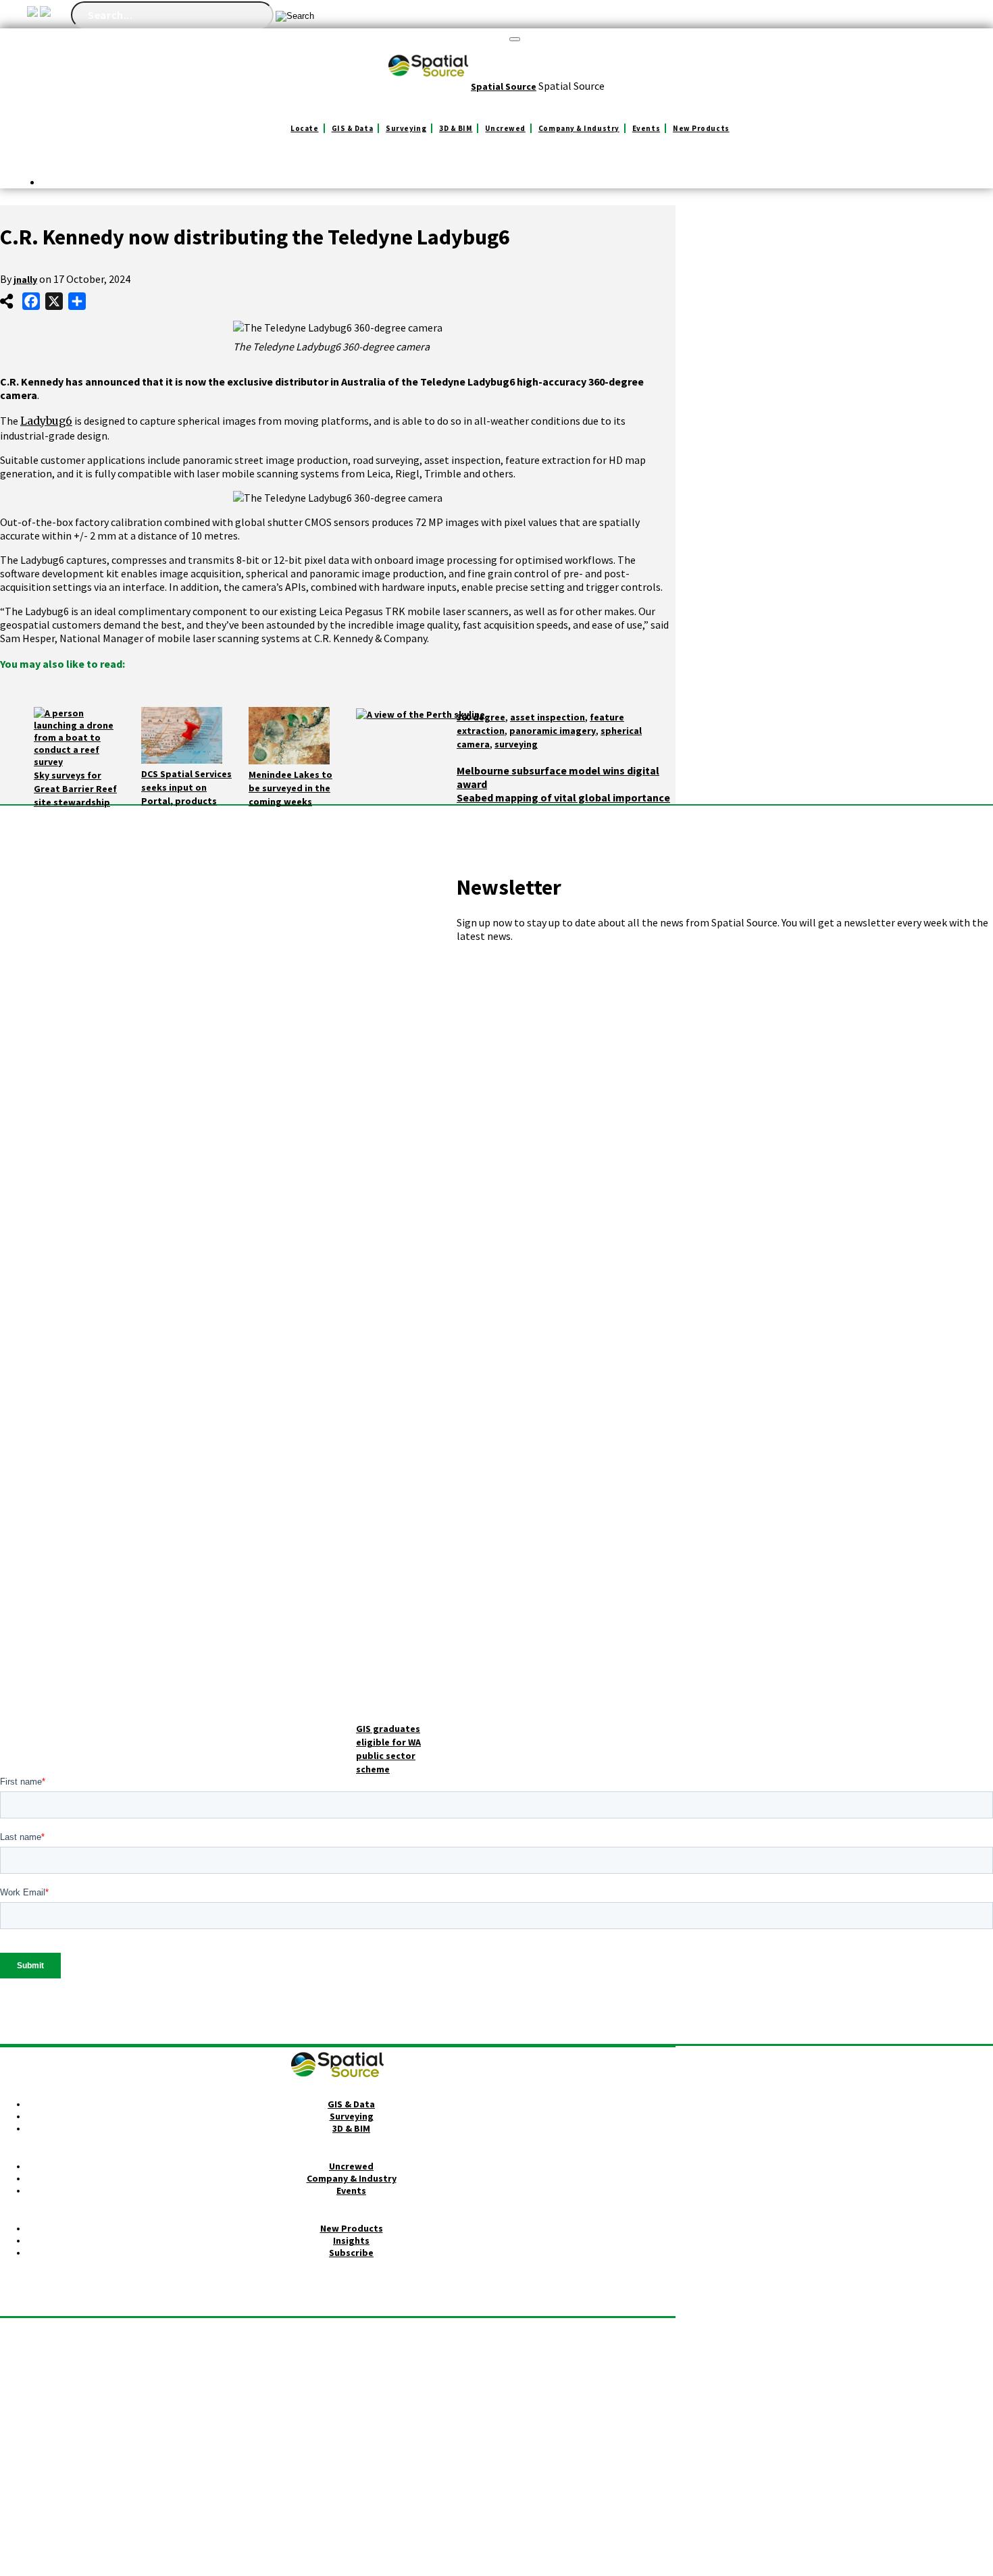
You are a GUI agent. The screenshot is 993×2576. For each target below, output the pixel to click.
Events (646, 128)
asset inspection (548, 717)
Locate (304, 128)
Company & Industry (579, 128)
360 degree (481, 717)
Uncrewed (505, 128)
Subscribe (351, 2253)
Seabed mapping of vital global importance (563, 797)
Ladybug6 (46, 421)
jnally (25, 280)
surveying (516, 744)
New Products (701, 128)
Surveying (406, 128)
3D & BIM (456, 128)
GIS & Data (353, 128)
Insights (351, 2240)
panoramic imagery (553, 731)
